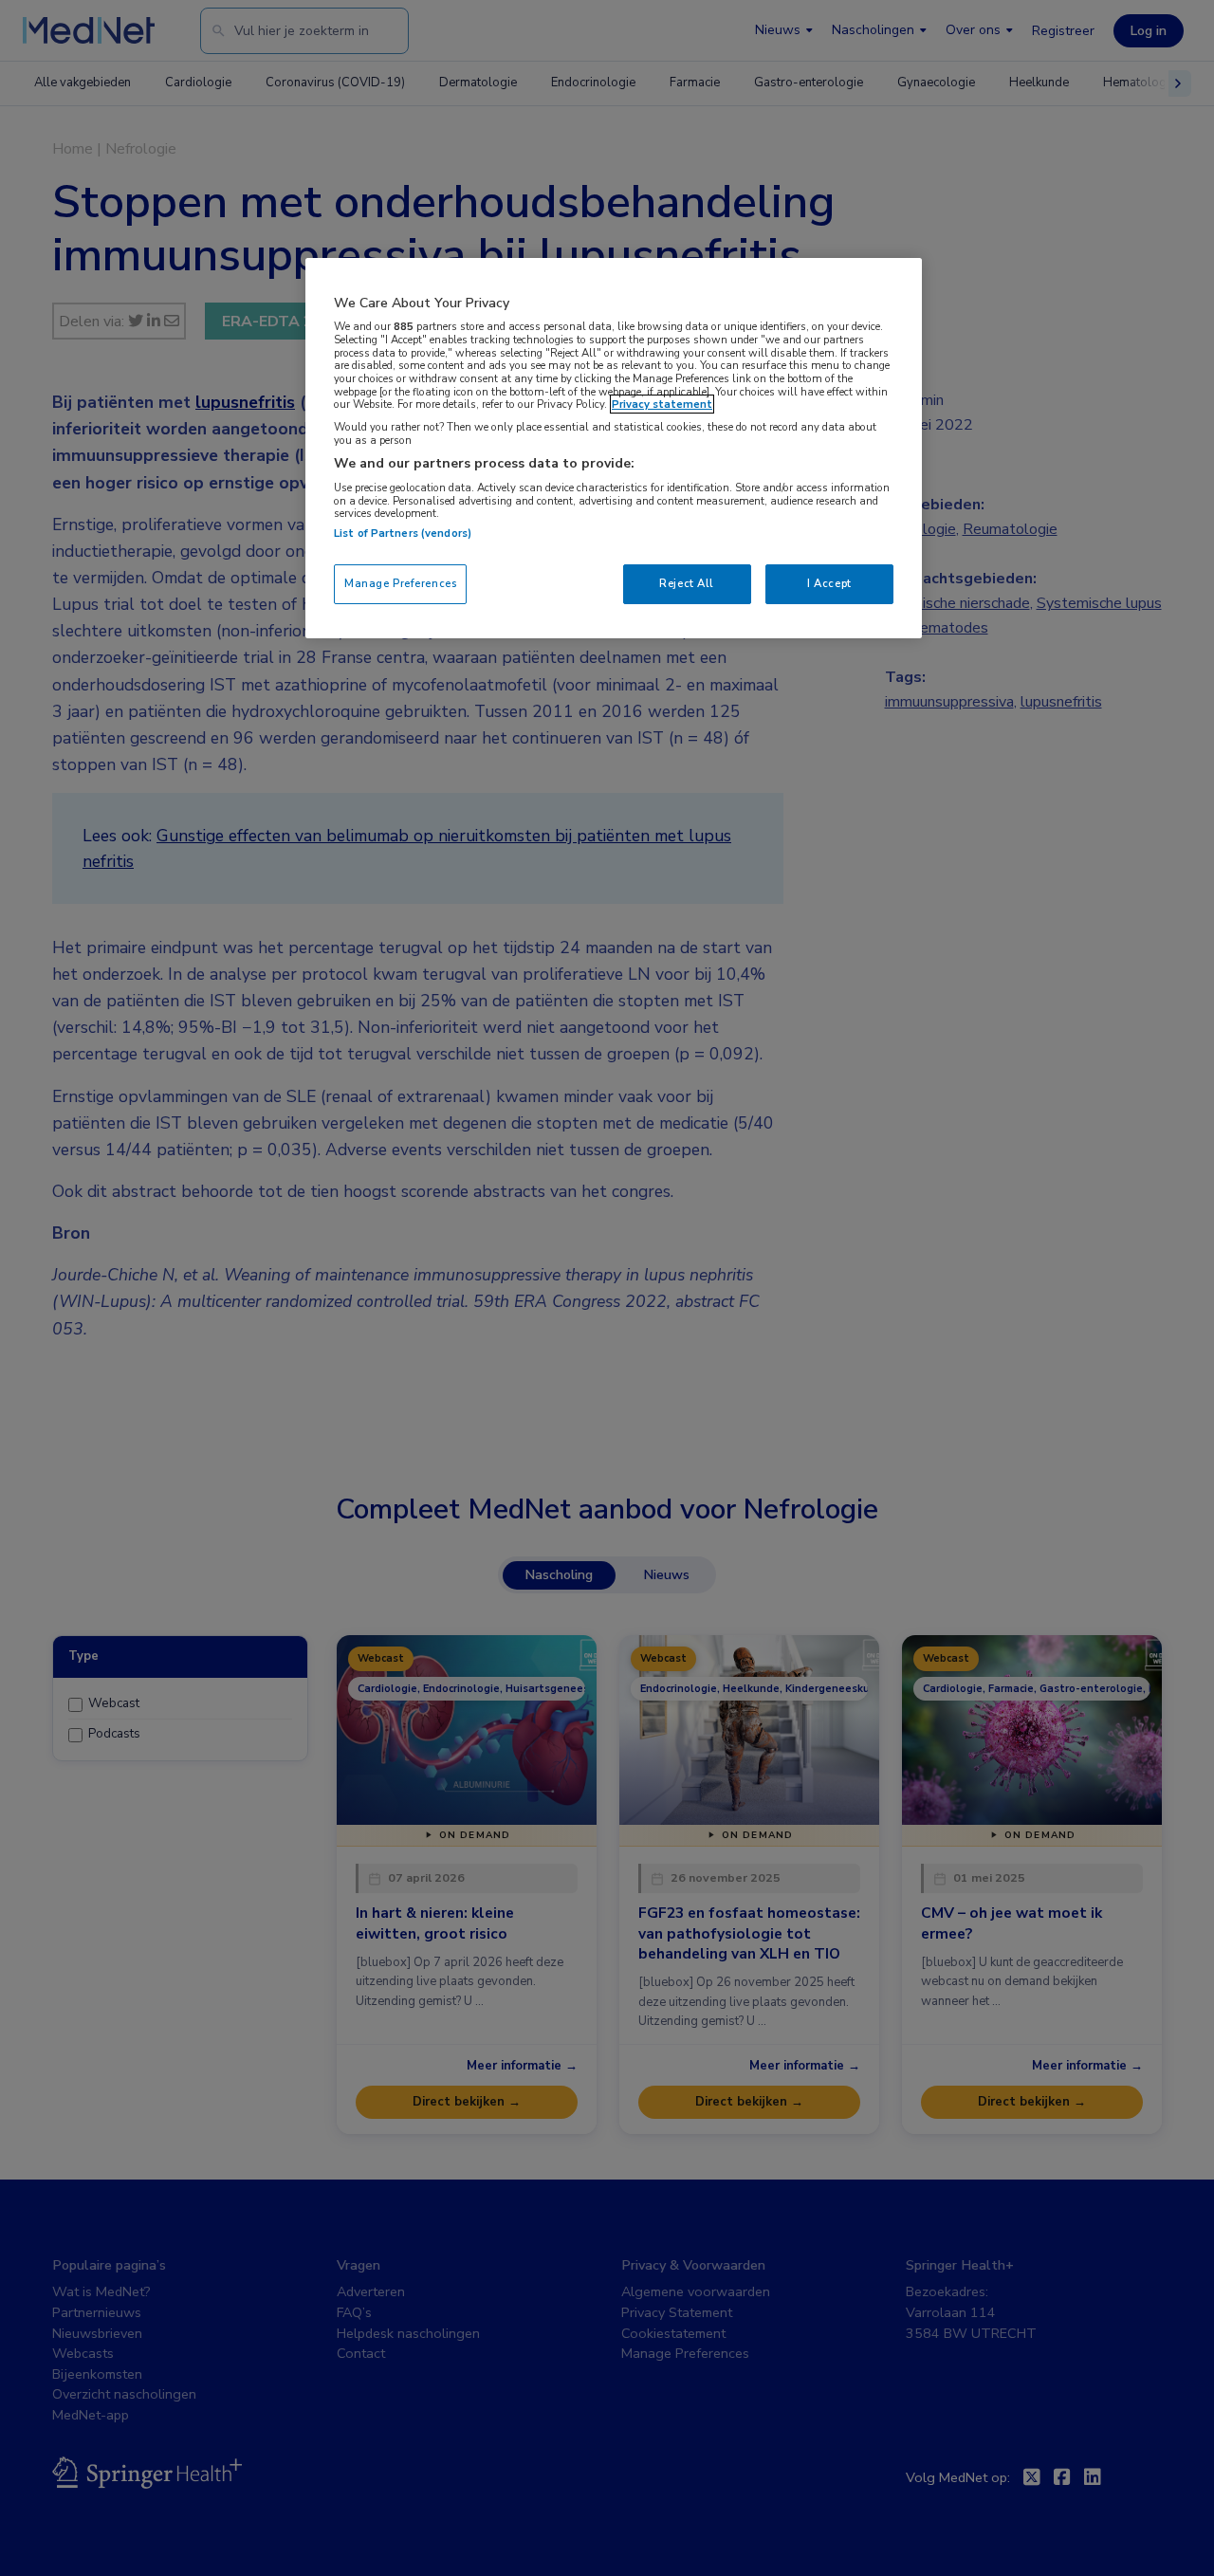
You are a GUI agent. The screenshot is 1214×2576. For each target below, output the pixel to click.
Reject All (687, 583)
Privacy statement (662, 404)
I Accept (829, 583)
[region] (614, 448)
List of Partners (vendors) (403, 533)
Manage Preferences (400, 583)
